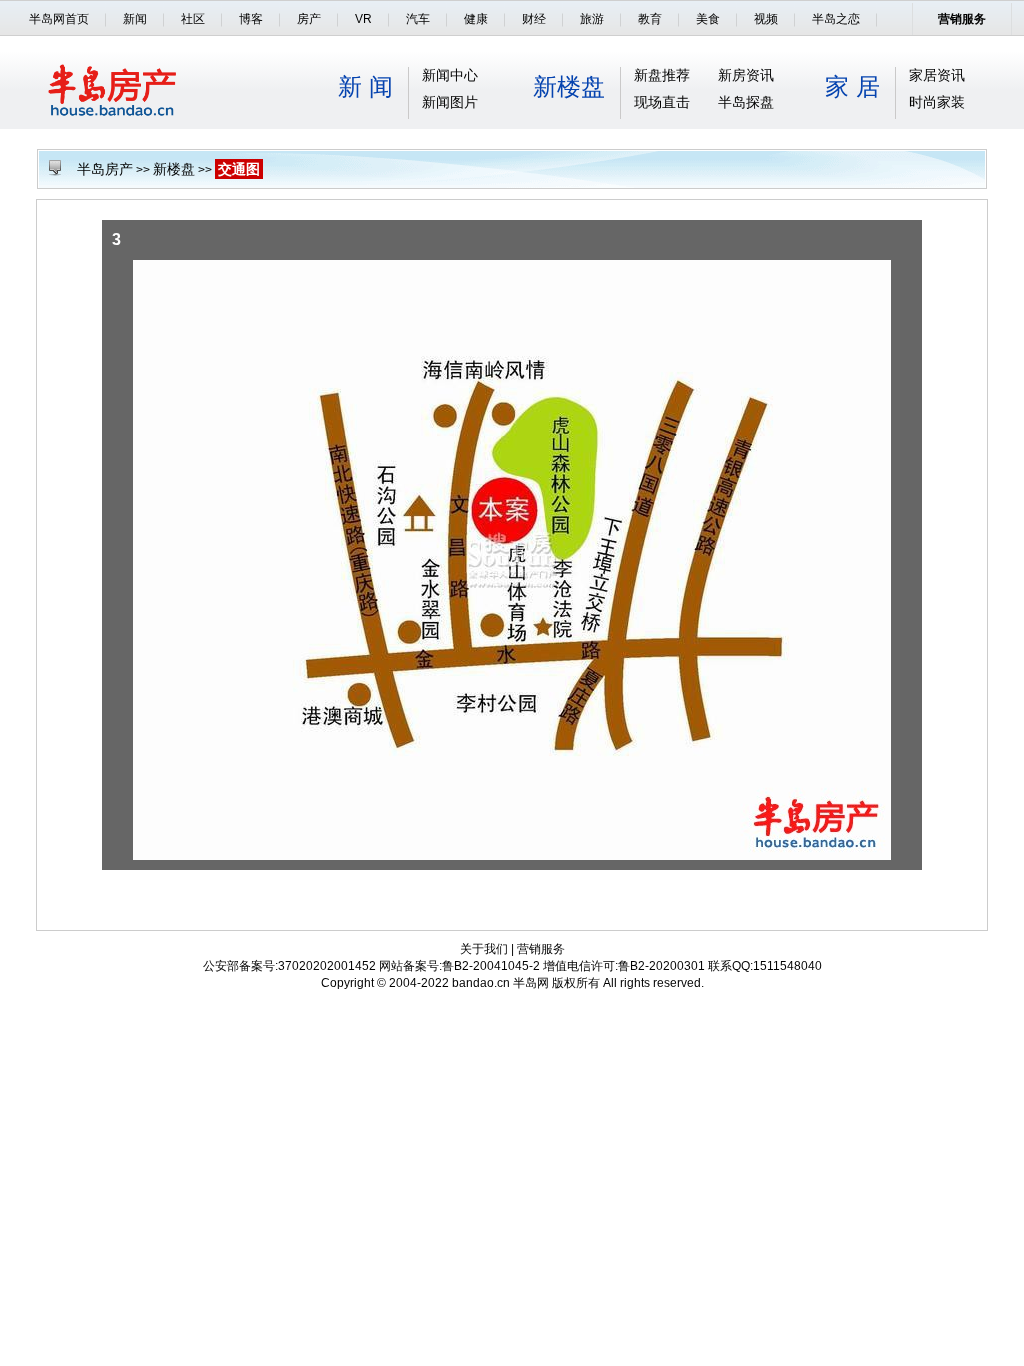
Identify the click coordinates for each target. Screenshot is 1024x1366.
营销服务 (962, 19)
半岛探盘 (746, 102)
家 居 (852, 86)
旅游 (592, 19)
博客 (251, 19)
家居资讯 (937, 75)
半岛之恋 (836, 19)
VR (363, 19)
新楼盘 (569, 86)
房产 (309, 19)
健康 (476, 19)
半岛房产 (105, 169)
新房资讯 (746, 75)
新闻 (135, 19)
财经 (534, 19)
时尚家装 (937, 102)
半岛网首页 (59, 19)
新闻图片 (450, 102)
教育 (650, 19)
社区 (193, 19)
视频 (766, 19)
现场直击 (662, 102)
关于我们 (484, 949)
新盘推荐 (662, 75)
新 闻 (365, 86)
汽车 (418, 19)
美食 (708, 19)
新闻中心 (450, 75)
